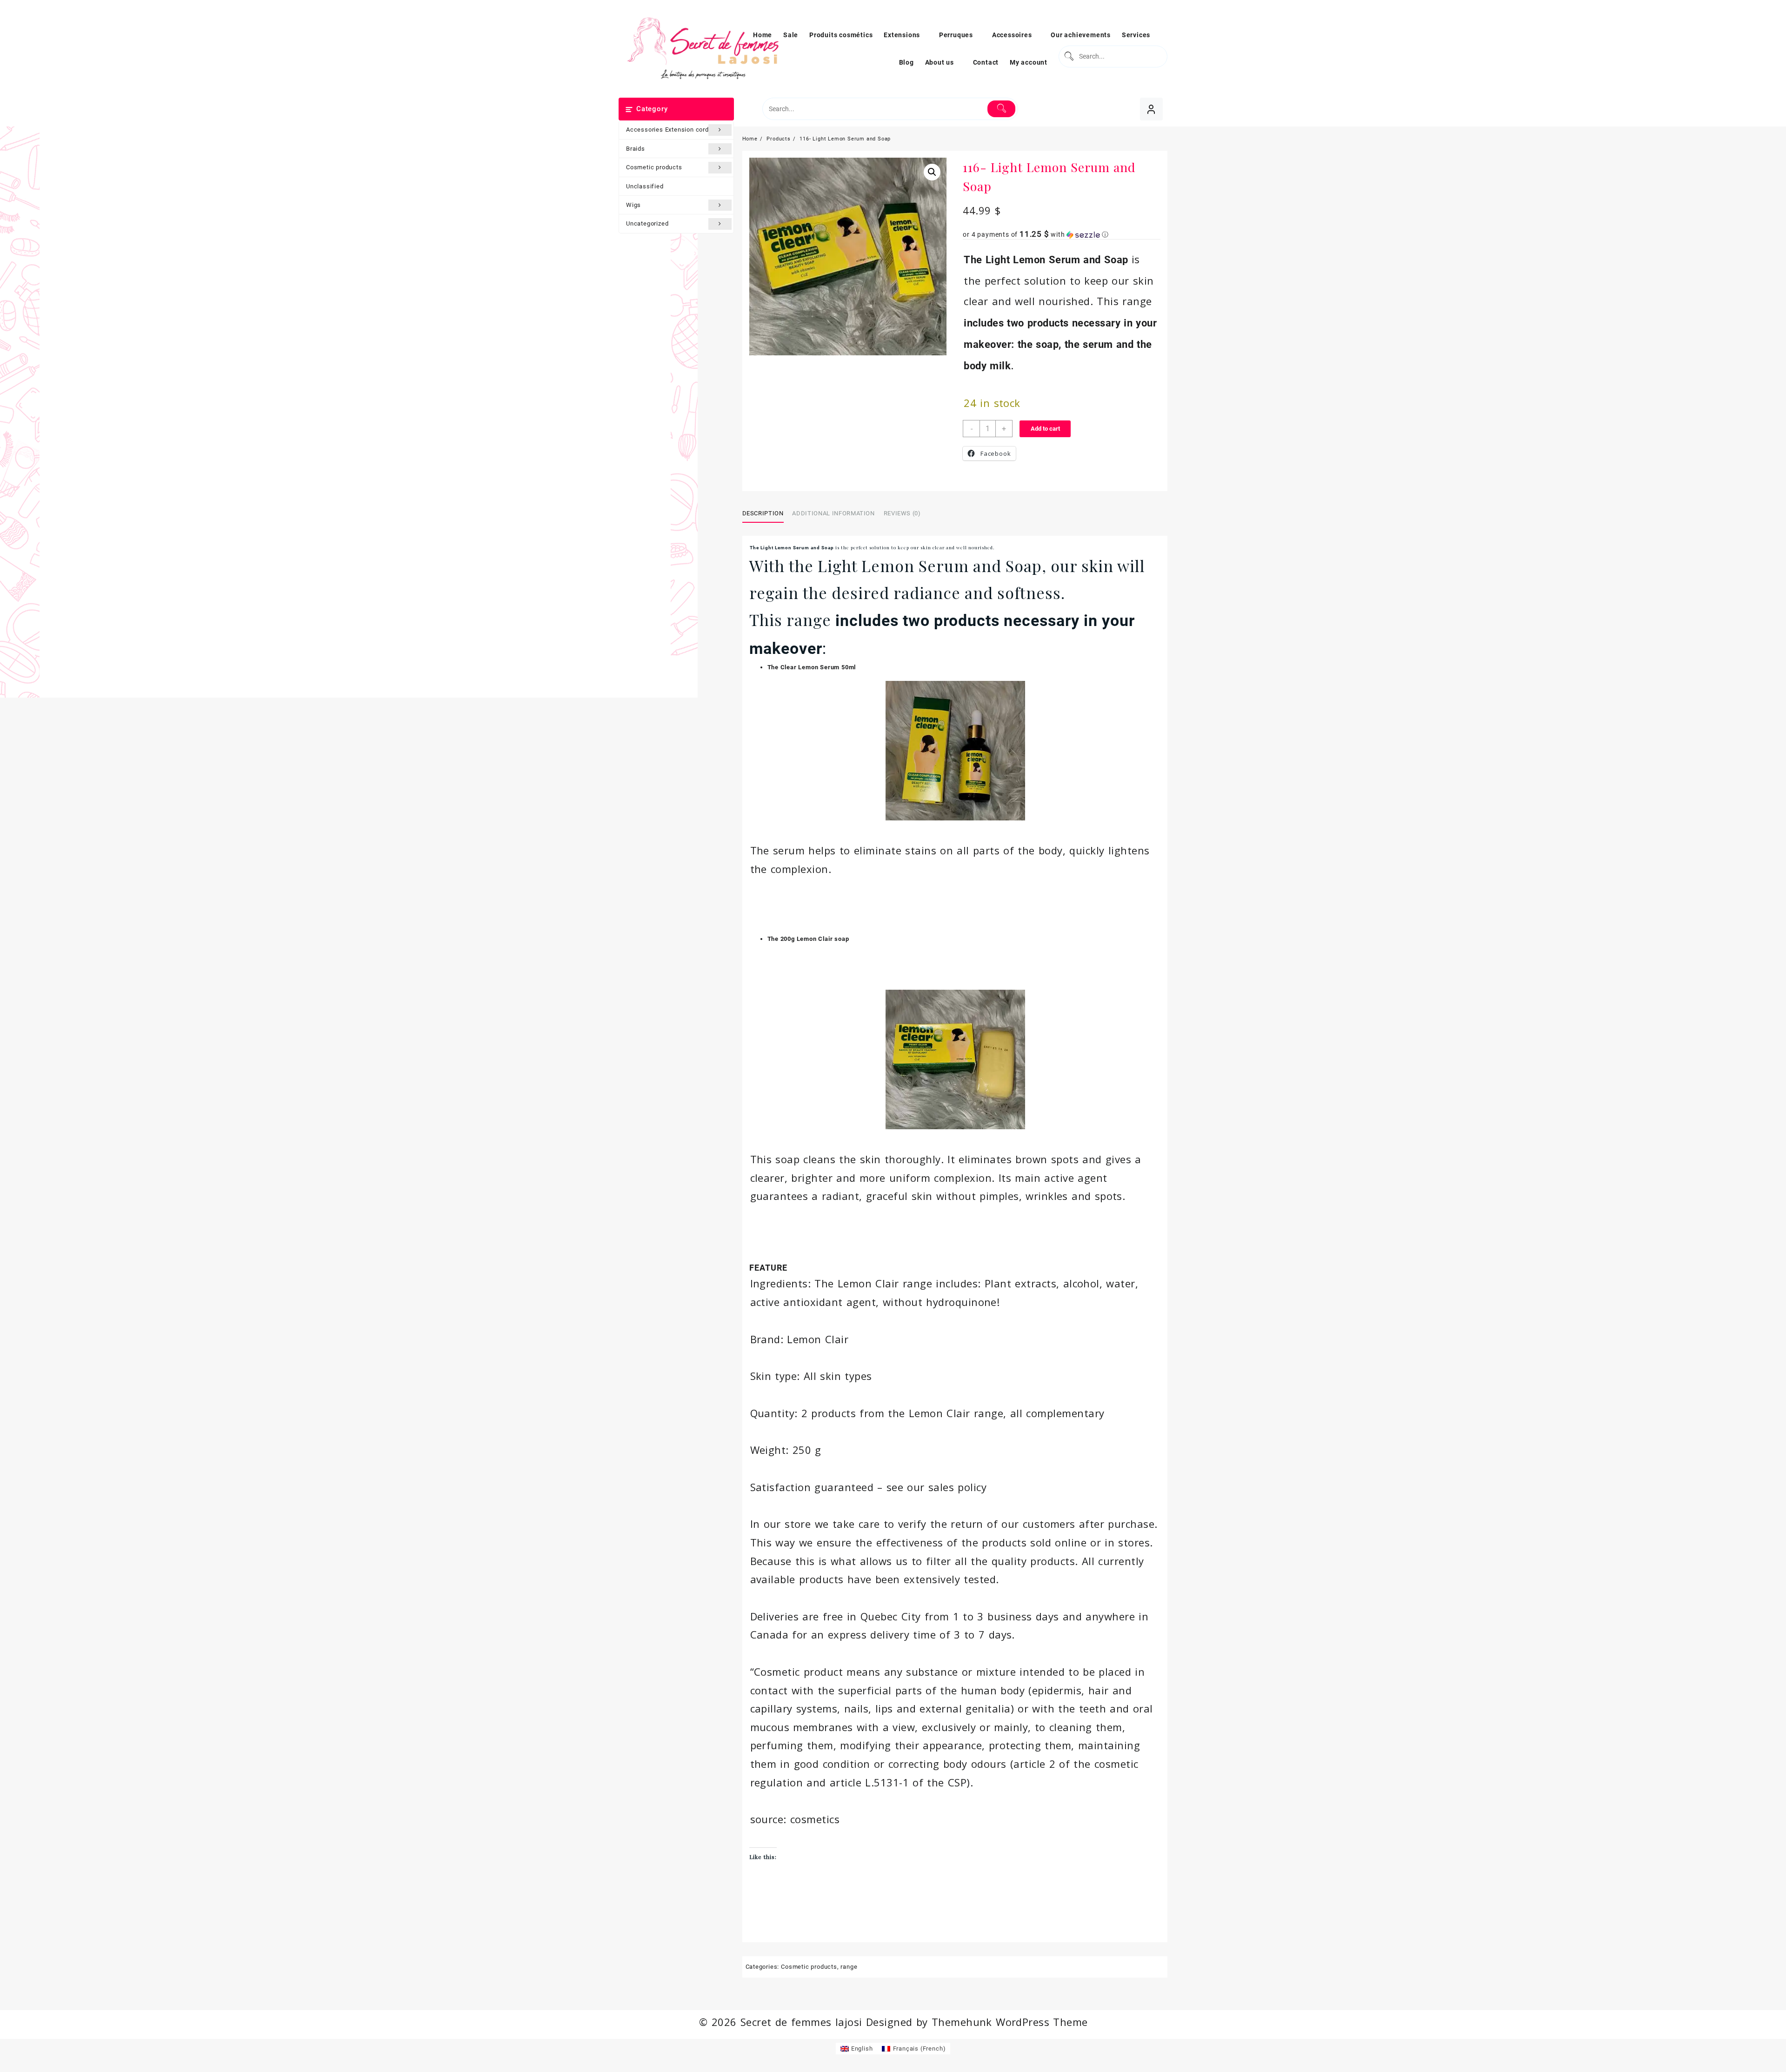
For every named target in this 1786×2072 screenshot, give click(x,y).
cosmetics (815, 1819)
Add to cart (1045, 429)
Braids (636, 149)
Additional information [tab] (833, 513)
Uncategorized (647, 223)
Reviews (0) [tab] (902, 513)
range (849, 1967)
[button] (932, 172)
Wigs (633, 205)
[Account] (1151, 109)
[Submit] (1068, 57)
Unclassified (645, 186)
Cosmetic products (654, 167)
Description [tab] (763, 513)
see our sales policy (936, 1487)
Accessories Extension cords (669, 130)
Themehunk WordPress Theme (1010, 2022)
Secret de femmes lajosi (801, 2022)
